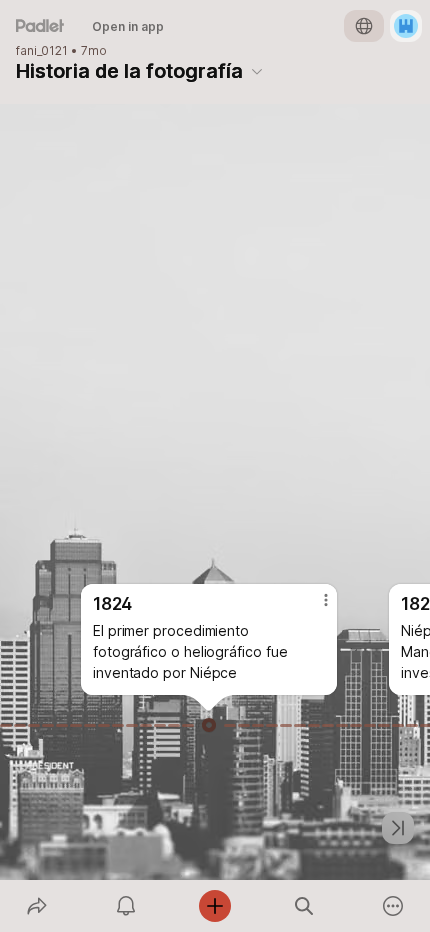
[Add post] (214, 906)
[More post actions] (313, 608)
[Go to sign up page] (406, 26)
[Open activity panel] (125, 906)
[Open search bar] (304, 906)
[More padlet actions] (393, 906)
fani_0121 (42, 51)
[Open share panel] (36, 906)
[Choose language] (364, 26)
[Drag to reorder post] (209, 725)
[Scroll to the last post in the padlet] (398, 828)
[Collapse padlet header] (257, 71)
